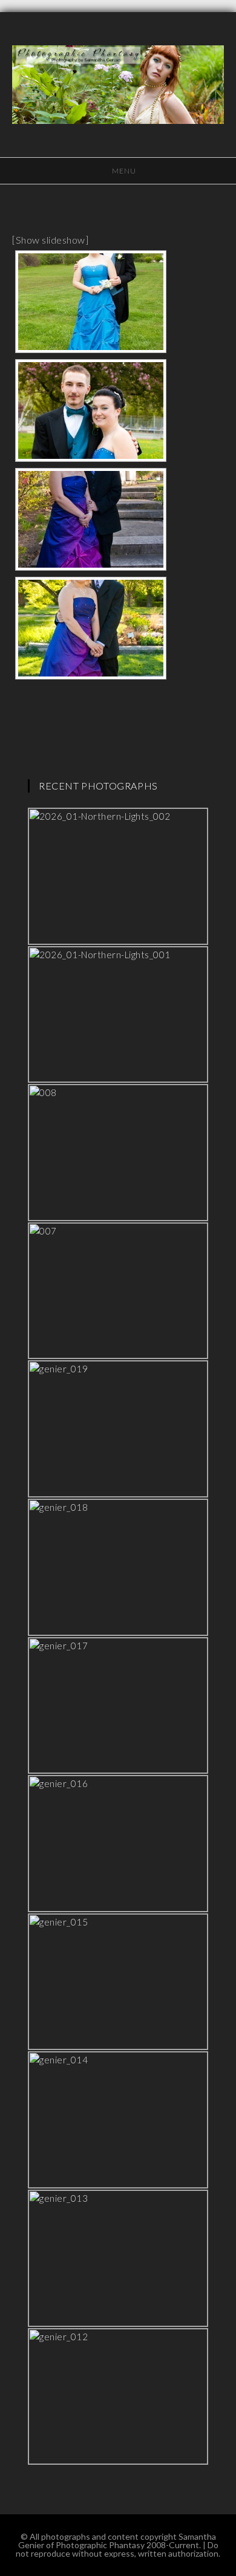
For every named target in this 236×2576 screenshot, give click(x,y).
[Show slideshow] (50, 240)
